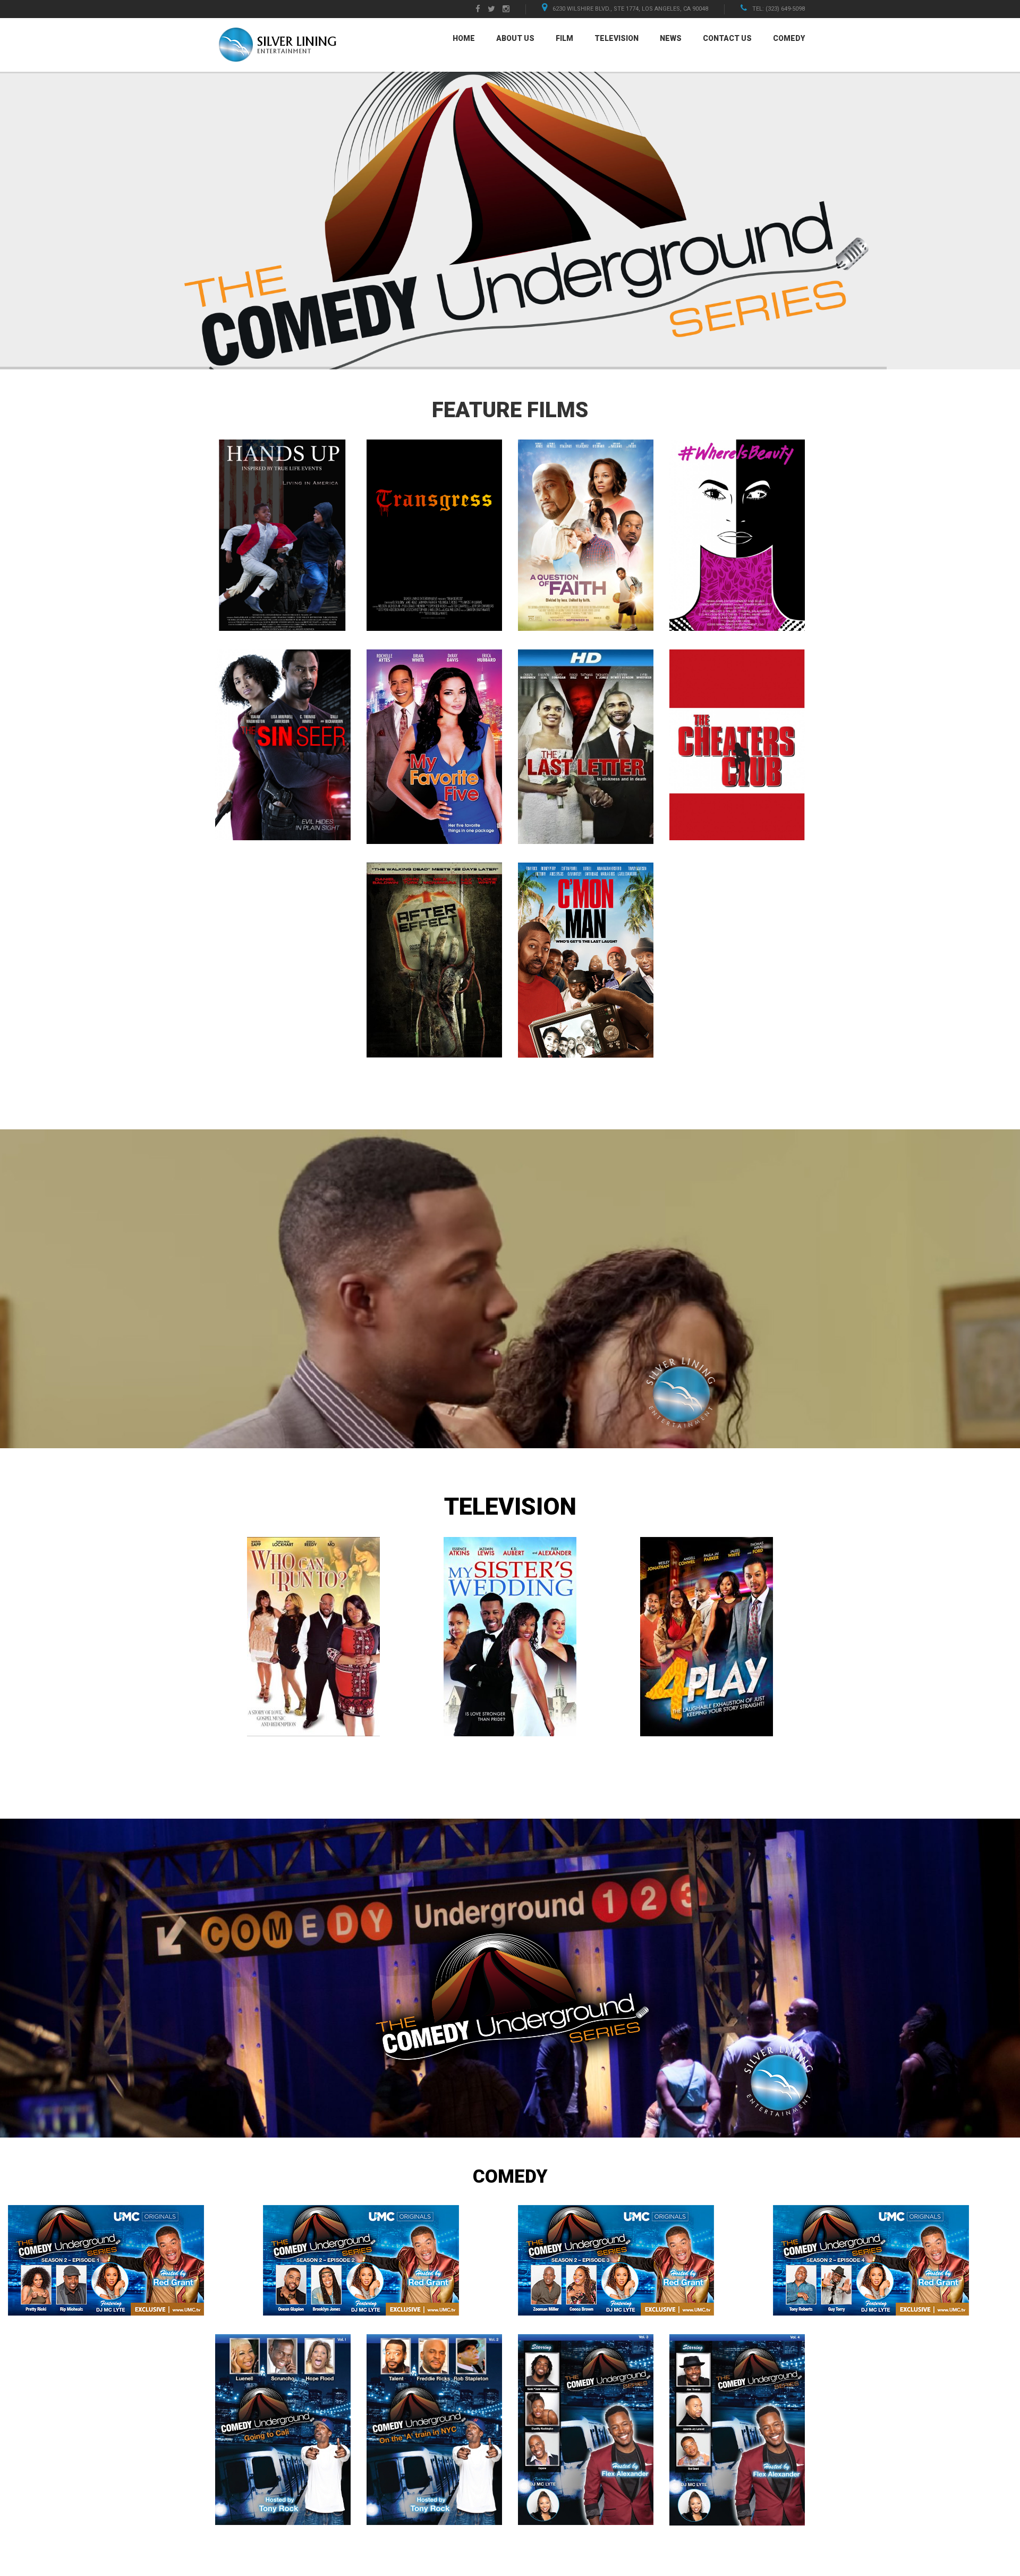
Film (564, 38)
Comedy (789, 38)
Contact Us (727, 38)
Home (464, 38)
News (671, 38)
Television (617, 38)
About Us (515, 38)
